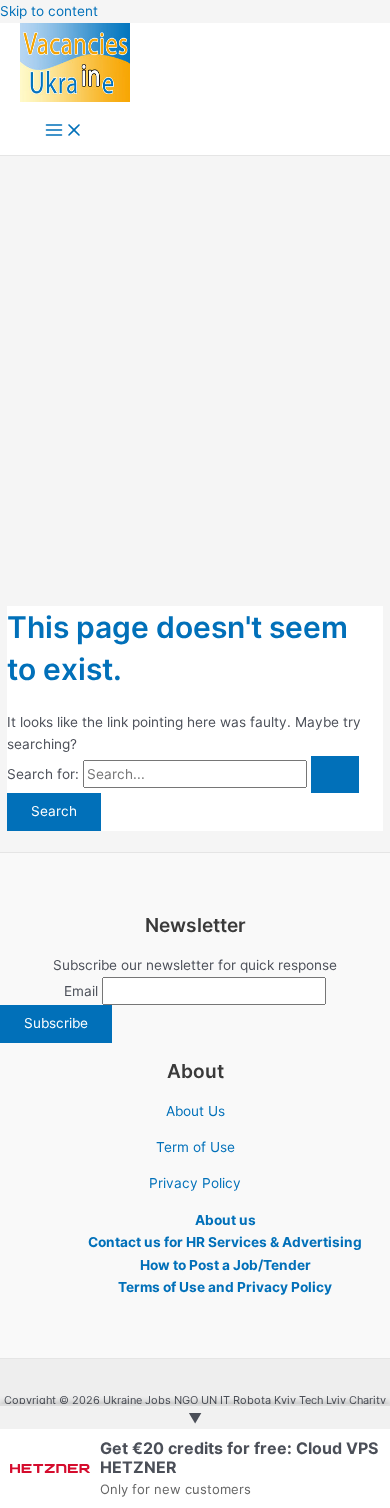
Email (81, 991)
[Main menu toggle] (64, 131)
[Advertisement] (195, 361)
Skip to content (49, 11)
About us (225, 1220)
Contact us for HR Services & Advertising (225, 1242)
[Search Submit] (335, 775)
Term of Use (195, 1147)
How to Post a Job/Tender (225, 1265)
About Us (195, 1111)
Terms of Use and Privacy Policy (225, 1287)
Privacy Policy (195, 1183)
